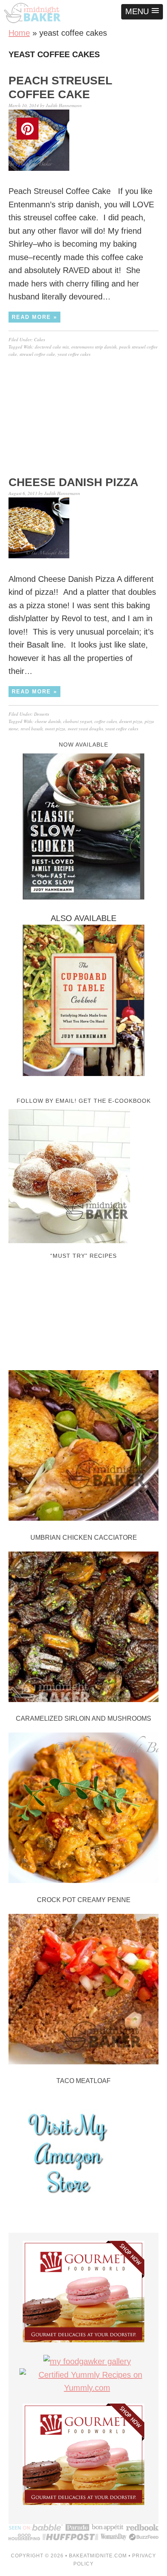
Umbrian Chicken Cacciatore (84, 1538)
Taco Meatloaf (83, 2081)
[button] (142, 12)
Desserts (42, 714)
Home (19, 33)
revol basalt (32, 728)
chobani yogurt (78, 721)
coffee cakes (106, 721)
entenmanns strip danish (94, 347)
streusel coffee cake (37, 354)
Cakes (40, 339)
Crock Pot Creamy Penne (84, 1900)
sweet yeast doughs (85, 728)
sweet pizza (55, 728)
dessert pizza (131, 721)
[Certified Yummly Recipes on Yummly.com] (87, 2388)
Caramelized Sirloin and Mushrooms (83, 1718)
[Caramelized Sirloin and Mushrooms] (84, 1629)
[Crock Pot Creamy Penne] (84, 1810)
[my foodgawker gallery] (87, 2361)
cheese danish (48, 721)
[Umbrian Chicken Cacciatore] (84, 1447)
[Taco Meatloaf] (84, 1991)
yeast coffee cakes (74, 354)
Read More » (34, 317)
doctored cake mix (52, 347)
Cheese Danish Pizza (73, 482)
